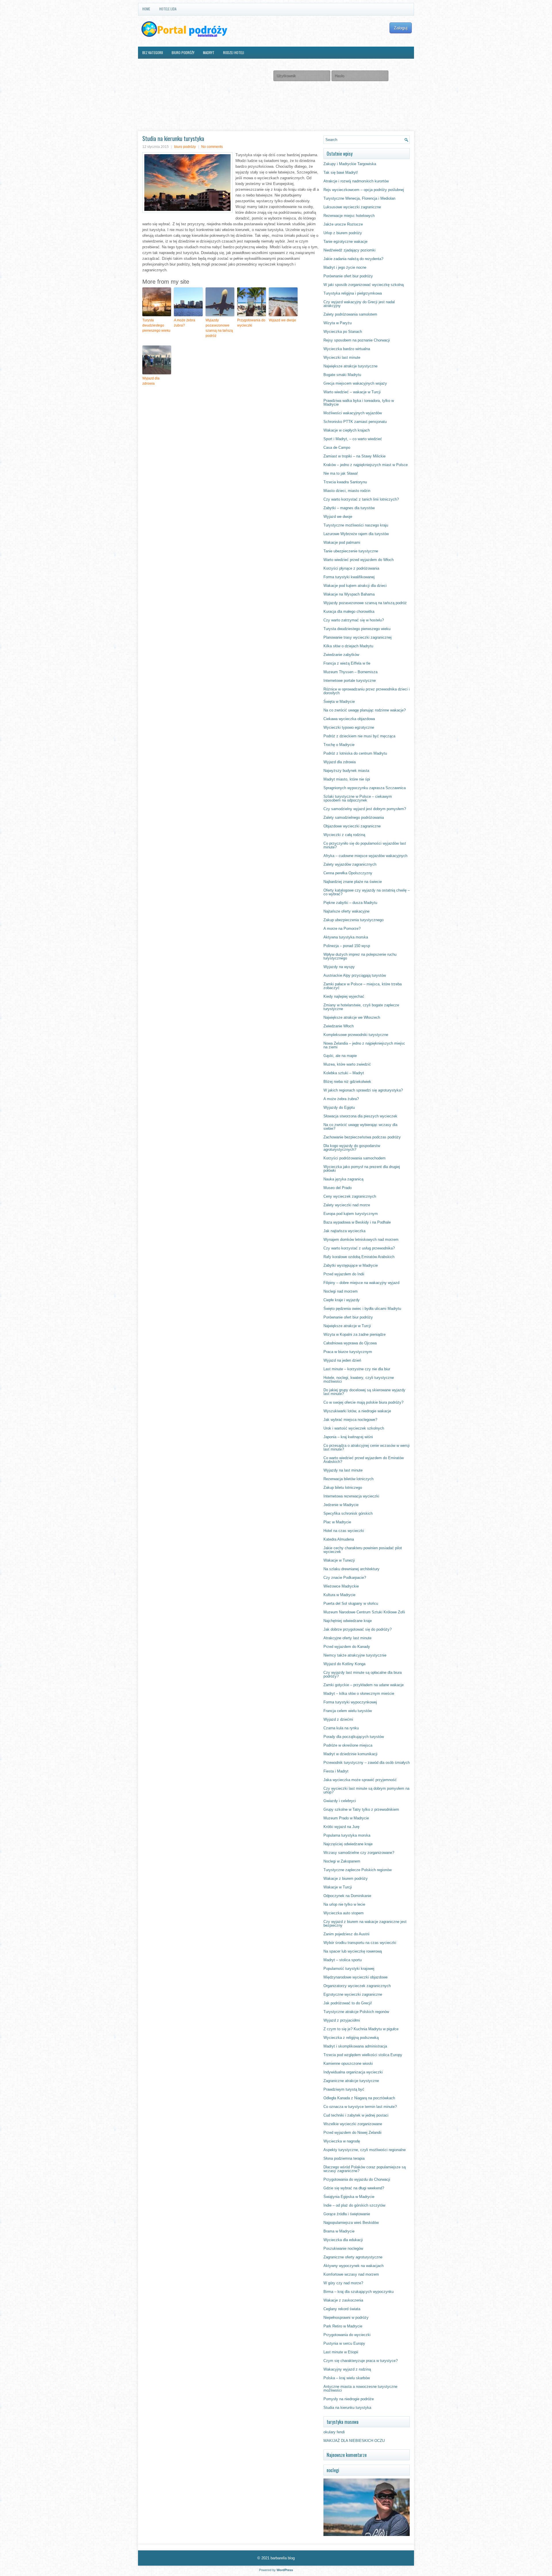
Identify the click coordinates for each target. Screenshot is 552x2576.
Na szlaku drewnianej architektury (351, 1569)
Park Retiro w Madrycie (343, 2326)
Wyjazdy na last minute (343, 1470)
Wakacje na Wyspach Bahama (349, 594)
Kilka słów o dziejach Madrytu (348, 646)
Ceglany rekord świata (342, 2309)
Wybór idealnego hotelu (161, 65)
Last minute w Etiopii (341, 2352)
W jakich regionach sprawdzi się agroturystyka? (363, 1090)
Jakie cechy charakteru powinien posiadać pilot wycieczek (363, 1550)
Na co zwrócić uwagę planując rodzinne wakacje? (365, 710)
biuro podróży (183, 53)
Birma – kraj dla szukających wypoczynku (359, 2292)
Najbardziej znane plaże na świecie (353, 882)
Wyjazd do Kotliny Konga (344, 1664)
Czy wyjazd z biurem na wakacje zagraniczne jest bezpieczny (365, 1924)
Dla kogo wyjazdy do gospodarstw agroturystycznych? (352, 1148)
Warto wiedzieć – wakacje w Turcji (352, 392)
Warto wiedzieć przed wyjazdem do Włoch (359, 560)
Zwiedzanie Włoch (339, 1026)
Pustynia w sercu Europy (344, 2343)
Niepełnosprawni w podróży (346, 2318)
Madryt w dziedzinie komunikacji (350, 1754)
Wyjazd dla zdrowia (151, 381)
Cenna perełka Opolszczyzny (348, 873)
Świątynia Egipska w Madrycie (349, 2197)
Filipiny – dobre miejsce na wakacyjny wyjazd (361, 1283)
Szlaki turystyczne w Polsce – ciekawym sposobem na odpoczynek (358, 798)
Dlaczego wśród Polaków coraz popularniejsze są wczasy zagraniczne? (365, 2169)
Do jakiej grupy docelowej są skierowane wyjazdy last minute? (364, 1392)
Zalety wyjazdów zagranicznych (350, 864)
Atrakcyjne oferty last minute (347, 1638)
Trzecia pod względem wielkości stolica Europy (363, 2055)
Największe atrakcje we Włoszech (352, 1017)
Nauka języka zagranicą (343, 1179)
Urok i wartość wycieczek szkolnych (354, 1428)
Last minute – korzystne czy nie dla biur (357, 1369)
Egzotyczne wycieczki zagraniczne (353, 1994)
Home (146, 9)
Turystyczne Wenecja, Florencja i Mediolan (359, 198)
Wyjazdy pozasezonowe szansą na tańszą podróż (219, 328)
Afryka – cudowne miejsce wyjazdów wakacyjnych (365, 856)
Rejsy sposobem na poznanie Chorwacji (357, 340)
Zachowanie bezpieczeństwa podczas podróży (362, 1137)
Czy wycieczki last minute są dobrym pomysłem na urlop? (366, 1790)
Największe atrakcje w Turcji (347, 1326)
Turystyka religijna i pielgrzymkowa (353, 293)
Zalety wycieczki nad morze (347, 1205)
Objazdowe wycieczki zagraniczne (352, 826)
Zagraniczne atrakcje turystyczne (351, 2081)
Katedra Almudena (339, 1539)
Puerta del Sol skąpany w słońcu (351, 1603)
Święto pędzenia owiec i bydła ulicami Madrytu (362, 1309)
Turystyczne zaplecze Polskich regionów (358, 1870)
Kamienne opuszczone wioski (348, 2063)
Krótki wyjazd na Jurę (341, 1827)
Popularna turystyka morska (347, 1835)
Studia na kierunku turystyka (347, 2408)
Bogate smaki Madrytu (342, 375)
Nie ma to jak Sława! (341, 473)
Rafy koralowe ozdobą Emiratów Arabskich (359, 1257)
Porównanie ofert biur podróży (348, 276)
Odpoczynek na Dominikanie (347, 1896)
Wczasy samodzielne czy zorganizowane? (359, 1853)
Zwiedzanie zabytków (341, 655)
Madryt (209, 53)
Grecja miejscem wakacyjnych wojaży (355, 383)
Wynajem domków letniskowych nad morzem (361, 1240)
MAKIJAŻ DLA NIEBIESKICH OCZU (354, 2441)
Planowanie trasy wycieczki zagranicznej (358, 637)
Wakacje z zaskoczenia (343, 2300)
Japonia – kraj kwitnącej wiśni (348, 1437)
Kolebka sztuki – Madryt (344, 1073)
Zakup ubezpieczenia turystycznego (353, 920)
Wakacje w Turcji (338, 1887)
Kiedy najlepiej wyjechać (344, 996)
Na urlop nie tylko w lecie (344, 1904)
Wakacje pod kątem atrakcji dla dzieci (355, 586)
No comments (212, 147)
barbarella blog (283, 2558)
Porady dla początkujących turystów (354, 1737)
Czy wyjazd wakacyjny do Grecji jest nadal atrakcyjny (359, 304)
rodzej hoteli (234, 53)
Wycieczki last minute (342, 357)
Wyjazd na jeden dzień (342, 1360)
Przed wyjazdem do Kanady (347, 1647)
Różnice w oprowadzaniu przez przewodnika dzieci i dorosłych (367, 691)
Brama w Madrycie (339, 2231)
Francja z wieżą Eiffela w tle (347, 663)
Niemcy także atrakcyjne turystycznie (355, 1655)
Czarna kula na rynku (341, 1728)
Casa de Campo (337, 448)
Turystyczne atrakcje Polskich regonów (356, 2012)
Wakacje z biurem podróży (346, 1878)
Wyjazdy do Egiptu (339, 1107)
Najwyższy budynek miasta (346, 771)
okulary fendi (334, 2432)
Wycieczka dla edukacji (343, 2240)
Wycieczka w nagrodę (342, 2141)
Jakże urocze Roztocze (343, 224)
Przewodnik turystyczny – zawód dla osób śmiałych (367, 1763)
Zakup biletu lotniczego (343, 1488)
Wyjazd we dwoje (282, 320)
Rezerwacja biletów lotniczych (348, 1479)
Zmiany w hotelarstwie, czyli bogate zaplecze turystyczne (361, 1007)
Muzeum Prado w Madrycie (346, 1818)
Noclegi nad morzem (341, 1291)
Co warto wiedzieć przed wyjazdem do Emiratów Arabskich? (364, 1460)
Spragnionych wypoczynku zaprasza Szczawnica (365, 788)
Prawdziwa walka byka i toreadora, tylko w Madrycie (359, 402)
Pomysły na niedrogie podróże (349, 2399)
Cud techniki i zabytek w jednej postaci (356, 2115)
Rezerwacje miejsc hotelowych (349, 216)
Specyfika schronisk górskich (348, 1513)
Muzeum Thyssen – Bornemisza (350, 672)
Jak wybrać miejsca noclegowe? (350, 1420)
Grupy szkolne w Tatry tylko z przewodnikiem (361, 1809)
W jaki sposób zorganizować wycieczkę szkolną (364, 285)
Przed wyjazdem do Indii (344, 1274)
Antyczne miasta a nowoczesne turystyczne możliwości (360, 2388)
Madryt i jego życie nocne (345, 267)
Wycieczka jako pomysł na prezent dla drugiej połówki (362, 1169)
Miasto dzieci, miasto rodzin (347, 491)
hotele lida (168, 9)
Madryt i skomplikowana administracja (355, 2046)
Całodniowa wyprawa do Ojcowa (350, 1343)
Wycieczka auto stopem (344, 1913)
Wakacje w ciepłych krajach (347, 430)
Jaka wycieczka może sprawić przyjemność (360, 1780)
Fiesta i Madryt (336, 1771)
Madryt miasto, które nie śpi (347, 779)
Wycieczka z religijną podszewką (351, 2038)
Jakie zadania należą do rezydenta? (353, 259)
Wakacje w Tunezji (339, 1560)
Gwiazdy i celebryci (340, 1801)
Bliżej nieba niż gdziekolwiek (347, 1082)
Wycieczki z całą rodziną (344, 835)
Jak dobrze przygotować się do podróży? (358, 1629)
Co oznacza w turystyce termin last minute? (360, 2107)
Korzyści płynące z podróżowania (351, 568)
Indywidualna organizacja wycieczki (353, 2072)
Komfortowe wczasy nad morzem (351, 2274)
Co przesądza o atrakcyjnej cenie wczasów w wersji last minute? (367, 1447)
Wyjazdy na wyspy (339, 967)
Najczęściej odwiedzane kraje (348, 1844)
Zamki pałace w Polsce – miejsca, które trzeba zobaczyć (363, 986)
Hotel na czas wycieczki (344, 1531)
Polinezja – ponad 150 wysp (347, 946)
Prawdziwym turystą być (344, 2089)
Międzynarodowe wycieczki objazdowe (355, 1977)
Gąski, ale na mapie (340, 1056)
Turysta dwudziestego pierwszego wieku (156, 325)
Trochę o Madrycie (339, 745)
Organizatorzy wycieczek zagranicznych (357, 1986)
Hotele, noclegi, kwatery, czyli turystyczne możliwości (359, 1379)
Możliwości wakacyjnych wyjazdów (353, 413)
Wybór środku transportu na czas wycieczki (360, 1943)
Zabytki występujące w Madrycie (351, 1265)
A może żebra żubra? (185, 323)
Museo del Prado (338, 1188)
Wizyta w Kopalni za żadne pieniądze (354, 1334)
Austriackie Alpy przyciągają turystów (355, 975)
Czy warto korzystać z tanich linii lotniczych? (361, 499)
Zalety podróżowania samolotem (350, 314)
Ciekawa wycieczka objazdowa (349, 719)
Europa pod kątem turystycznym (351, 1214)
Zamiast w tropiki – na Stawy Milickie (354, 456)
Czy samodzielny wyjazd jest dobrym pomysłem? (365, 809)
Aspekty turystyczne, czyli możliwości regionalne (365, 2150)
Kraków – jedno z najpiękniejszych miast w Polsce (366, 465)
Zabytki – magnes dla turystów (349, 508)
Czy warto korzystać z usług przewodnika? (359, 1248)
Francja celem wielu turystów (348, 1711)
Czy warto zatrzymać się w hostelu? (354, 620)
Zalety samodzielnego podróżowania (354, 817)
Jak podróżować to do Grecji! (348, 2003)
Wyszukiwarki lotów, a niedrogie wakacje (357, 1411)
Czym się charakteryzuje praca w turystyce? (361, 2361)
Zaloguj (401, 28)
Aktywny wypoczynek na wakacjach (353, 2266)
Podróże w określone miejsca (348, 1745)
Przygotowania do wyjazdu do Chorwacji (357, 2179)
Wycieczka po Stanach (343, 332)
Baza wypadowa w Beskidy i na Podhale (357, 1222)
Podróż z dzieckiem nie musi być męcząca (359, 736)
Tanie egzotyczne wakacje (345, 242)
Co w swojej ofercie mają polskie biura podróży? (363, 1402)
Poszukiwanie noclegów (343, 2248)
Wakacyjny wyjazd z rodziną (347, 2369)
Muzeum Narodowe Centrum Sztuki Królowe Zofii (364, 1612)
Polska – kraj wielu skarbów (347, 2378)
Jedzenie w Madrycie (341, 1505)
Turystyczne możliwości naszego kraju (356, 525)
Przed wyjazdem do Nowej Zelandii (352, 2133)
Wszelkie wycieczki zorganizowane (353, 2124)
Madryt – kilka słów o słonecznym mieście (359, 1694)
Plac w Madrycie (337, 1522)
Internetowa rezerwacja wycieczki (351, 1496)
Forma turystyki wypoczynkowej (350, 1702)
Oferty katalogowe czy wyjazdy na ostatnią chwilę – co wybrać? (367, 892)
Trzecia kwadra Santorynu (345, 482)
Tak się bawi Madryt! (341, 172)
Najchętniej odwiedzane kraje (348, 1621)
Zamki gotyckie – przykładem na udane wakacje (364, 1685)
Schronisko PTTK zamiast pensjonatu (355, 422)
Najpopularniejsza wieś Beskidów (351, 2223)
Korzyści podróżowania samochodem (354, 1158)
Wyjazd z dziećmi (338, 1719)
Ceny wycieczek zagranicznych (350, 1196)
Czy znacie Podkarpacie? (345, 1578)
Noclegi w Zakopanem (342, 1861)
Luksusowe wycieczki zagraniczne (352, 207)
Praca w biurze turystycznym (348, 1352)
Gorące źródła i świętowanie (347, 2214)
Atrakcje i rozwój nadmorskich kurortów (356, 181)
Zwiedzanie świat (202, 65)
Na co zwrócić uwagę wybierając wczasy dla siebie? (360, 1127)
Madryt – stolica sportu (343, 1960)
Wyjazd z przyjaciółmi (342, 2020)
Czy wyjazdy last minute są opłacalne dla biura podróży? (363, 1674)
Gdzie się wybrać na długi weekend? (354, 2188)
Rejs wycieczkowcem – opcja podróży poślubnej (364, 190)
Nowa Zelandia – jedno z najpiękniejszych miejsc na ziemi (364, 1045)
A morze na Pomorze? (342, 929)
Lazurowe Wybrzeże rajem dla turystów (356, 534)
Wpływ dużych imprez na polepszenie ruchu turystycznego (360, 956)
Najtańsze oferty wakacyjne (346, 911)
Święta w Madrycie (339, 702)
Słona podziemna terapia (344, 2158)
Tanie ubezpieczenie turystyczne (351, 551)
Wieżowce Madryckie (341, 1586)
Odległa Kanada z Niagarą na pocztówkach (359, 2098)
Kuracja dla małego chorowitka (349, 611)
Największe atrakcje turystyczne (350, 366)
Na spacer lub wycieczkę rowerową (353, 1951)
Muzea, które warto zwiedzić (347, 1064)
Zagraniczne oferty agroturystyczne (353, 2257)
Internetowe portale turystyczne (350, 681)
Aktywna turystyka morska (346, 937)
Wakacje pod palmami (342, 542)
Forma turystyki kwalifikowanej (349, 577)
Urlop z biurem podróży (343, 233)
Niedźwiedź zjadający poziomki (349, 250)
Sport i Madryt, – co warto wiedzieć (353, 439)
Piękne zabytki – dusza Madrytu (350, 903)
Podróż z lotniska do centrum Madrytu (355, 753)
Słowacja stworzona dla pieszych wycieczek (360, 1116)
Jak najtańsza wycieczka (344, 1231)
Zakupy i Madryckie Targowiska (350, 164)
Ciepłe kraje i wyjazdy (342, 1300)
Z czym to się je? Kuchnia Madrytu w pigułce (361, 2029)
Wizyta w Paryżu (338, 323)
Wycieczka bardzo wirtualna (347, 349)
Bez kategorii (153, 53)
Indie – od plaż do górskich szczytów (354, 2205)
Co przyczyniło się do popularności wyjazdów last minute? (365, 845)
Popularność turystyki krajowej (349, 1969)
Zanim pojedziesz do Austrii (346, 1934)
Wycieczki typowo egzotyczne (349, 727)
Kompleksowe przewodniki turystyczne (356, 1035)
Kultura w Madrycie (339, 1595)
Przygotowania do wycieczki (251, 323)
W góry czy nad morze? (343, 2283)
